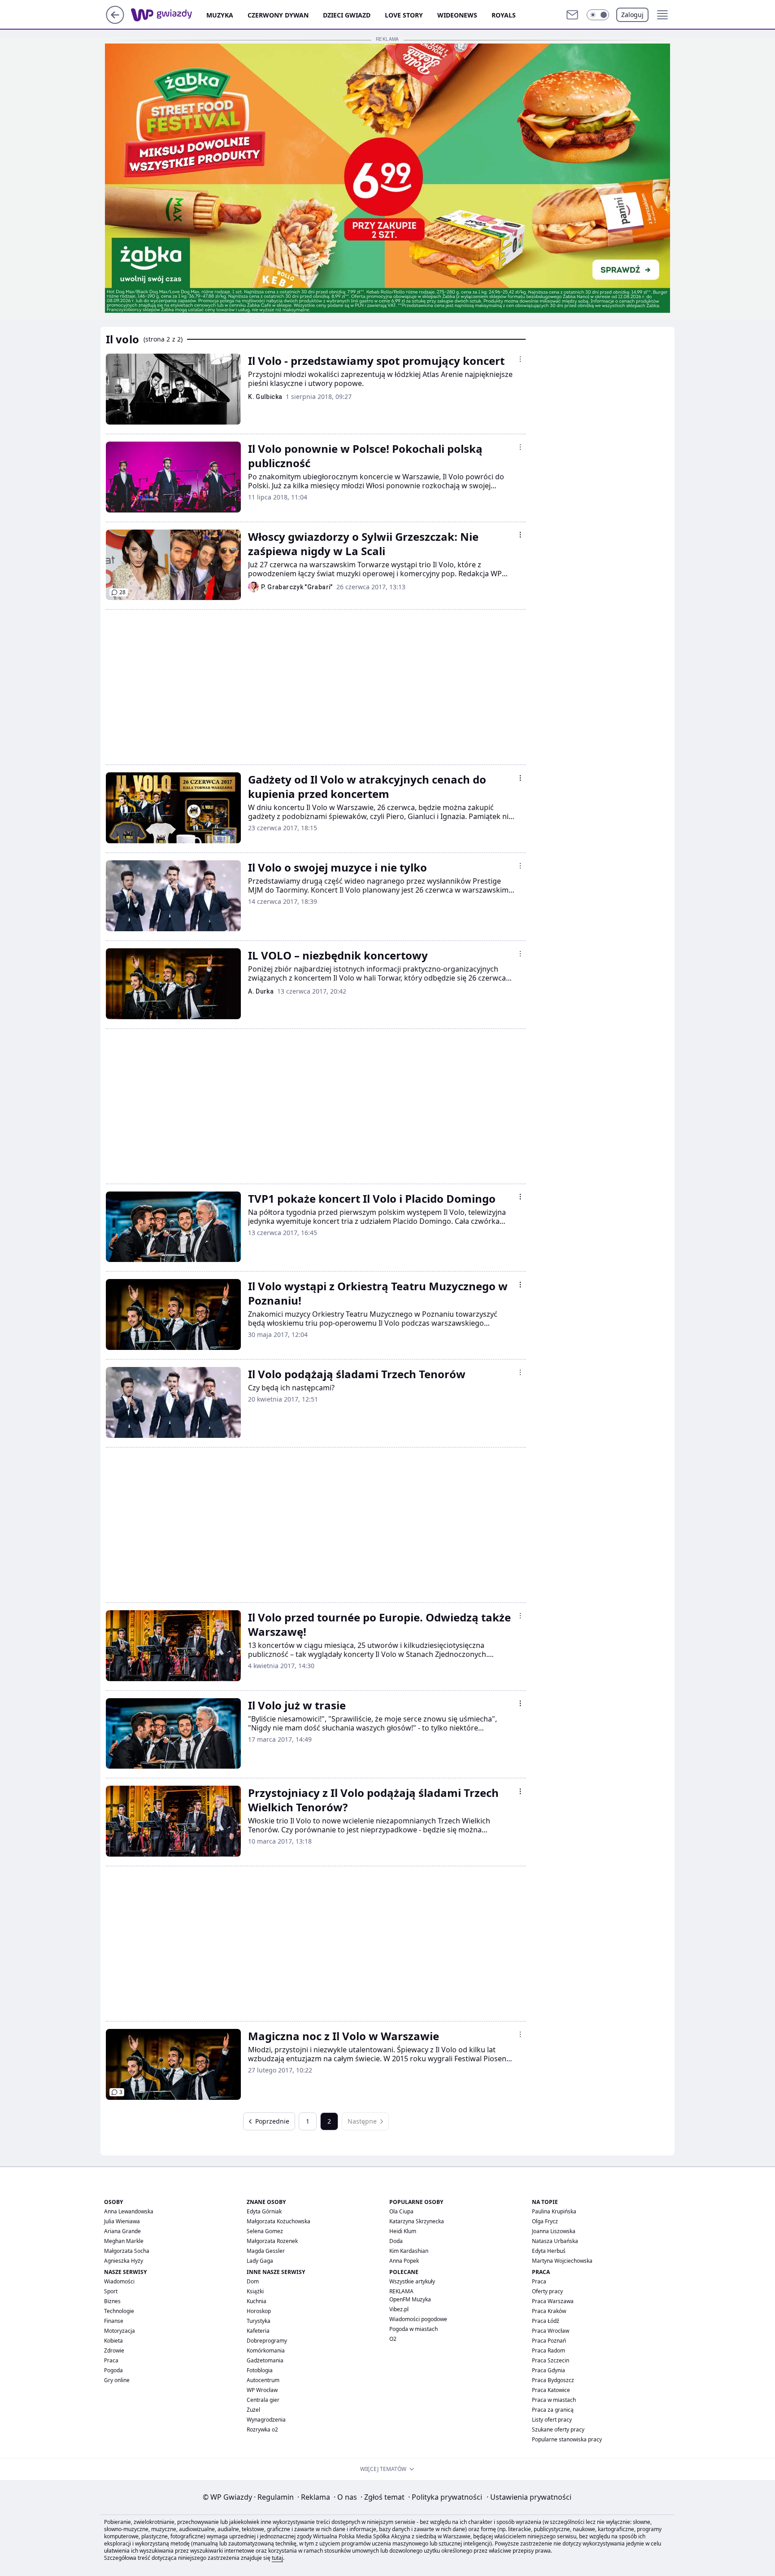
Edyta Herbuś (549, 2251)
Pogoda (113, 2370)
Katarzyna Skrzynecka (417, 2221)
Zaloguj (632, 15)
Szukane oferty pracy (558, 2429)
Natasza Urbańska (555, 2241)
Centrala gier (263, 2400)
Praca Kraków (549, 2311)
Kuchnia (257, 2301)
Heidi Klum (403, 2231)
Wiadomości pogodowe (418, 2319)
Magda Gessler (266, 2251)
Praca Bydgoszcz (553, 2380)
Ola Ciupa (401, 2211)
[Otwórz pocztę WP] (572, 15)
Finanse (114, 2321)
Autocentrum (263, 2380)
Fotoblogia (260, 2370)
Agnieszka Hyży (124, 2261)
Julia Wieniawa (122, 2221)
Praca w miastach (554, 2400)
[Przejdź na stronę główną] (115, 21)
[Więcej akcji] (520, 359)
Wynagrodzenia (266, 2420)
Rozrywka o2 (262, 2429)
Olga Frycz (545, 2221)
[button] (598, 15)
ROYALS (504, 15)
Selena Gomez (265, 2231)
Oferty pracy (547, 2291)
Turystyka (259, 2321)
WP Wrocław (262, 2390)
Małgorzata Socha (127, 2251)
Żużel (253, 2410)
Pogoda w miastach (414, 2329)
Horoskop (259, 2311)
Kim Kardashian (409, 2251)
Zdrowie (114, 2350)
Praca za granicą (553, 2410)
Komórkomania (266, 2350)
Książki (255, 2291)
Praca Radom (549, 2350)
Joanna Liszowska (554, 2231)
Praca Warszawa (553, 2301)
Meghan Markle (124, 2241)
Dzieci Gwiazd (347, 15)
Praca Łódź (546, 2321)
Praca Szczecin (551, 2360)
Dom (253, 2281)
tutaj (277, 2558)
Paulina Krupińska (554, 2211)
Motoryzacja (120, 2331)
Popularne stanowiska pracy (567, 2439)
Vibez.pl (399, 2309)
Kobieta (113, 2341)
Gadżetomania (265, 2360)
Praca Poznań (549, 2341)
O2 (393, 2339)
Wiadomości (119, 2281)
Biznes (112, 2301)
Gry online (117, 2380)
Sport (111, 2291)
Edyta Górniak (264, 2211)
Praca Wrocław (551, 2331)
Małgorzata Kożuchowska (279, 2221)
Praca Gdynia (549, 2370)
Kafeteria (258, 2331)
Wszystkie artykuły (412, 2281)
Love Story (404, 15)
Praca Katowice (551, 2390)
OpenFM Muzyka (410, 2299)
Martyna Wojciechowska (562, 2261)
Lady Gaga (260, 2261)
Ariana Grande (122, 2231)
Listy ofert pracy (552, 2420)
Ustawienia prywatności (529, 2497)
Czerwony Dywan (278, 15)
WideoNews (457, 15)
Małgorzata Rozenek (272, 2241)
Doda (396, 2241)
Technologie (119, 2311)
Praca (111, 2360)
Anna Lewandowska (129, 2211)
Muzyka (220, 15)
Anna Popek (404, 2261)
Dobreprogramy (267, 2341)
